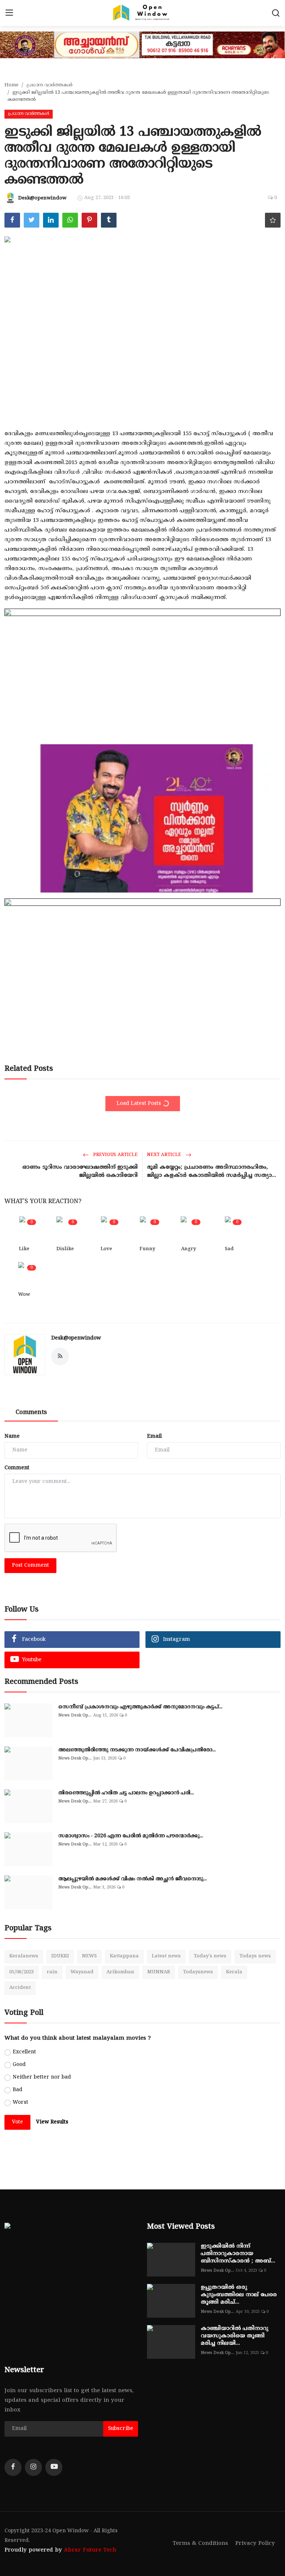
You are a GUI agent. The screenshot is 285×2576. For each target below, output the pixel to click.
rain (52, 1972)
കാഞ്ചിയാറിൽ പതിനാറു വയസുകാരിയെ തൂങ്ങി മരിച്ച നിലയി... (235, 2336)
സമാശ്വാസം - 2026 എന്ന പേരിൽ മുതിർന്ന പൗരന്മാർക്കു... (131, 1836)
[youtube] (54, 2467)
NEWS (89, 1956)
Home (12, 85)
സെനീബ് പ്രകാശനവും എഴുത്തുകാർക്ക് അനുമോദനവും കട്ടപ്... (140, 1707)
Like (24, 1249)
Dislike (65, 1249)
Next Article (165, 1155)
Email (154, 1436)
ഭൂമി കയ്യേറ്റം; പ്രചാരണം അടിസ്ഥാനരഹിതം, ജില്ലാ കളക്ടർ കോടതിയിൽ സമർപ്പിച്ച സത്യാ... (212, 1171)
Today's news (210, 1956)
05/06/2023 (22, 1972)
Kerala (234, 1972)
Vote (17, 2122)
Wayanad (82, 1972)
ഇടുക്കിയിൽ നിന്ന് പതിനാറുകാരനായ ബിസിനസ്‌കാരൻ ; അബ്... (238, 2254)
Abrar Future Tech (90, 2550)
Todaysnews (198, 1972)
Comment (17, 1468)
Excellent (24, 2052)
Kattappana (124, 1956)
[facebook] (13, 2467)
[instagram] (33, 2467)
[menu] (9, 13)
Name (12, 1436)
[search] (276, 13)
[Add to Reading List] (273, 220)
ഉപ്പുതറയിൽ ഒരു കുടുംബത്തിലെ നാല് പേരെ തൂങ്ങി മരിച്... (239, 2295)
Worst (20, 2102)
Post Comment (30, 1565)
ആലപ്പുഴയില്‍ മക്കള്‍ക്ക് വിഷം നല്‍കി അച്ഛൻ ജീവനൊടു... (132, 1879)
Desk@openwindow (76, 1338)
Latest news (166, 1956)
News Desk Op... (75, 1715)
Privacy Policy (255, 2544)
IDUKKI (60, 1956)
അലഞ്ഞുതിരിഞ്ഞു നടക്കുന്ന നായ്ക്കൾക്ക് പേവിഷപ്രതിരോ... (137, 1750)
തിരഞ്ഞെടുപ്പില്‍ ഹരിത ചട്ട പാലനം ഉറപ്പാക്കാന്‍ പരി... (126, 1793)
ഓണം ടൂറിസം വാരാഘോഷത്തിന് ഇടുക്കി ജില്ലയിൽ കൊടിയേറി (80, 1171)
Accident (20, 1988)
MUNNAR (159, 1972)
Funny (147, 1249)
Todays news (255, 1956)
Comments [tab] (31, 1413)
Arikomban (120, 1972)
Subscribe (121, 2429)
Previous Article (115, 1155)
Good (19, 2065)
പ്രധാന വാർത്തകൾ (49, 85)
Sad (229, 1249)
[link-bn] (142, 729)
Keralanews (24, 1956)
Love (106, 1249)
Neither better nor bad (42, 2077)
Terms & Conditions (200, 2544)
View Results (52, 2122)
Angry (189, 1249)
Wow (24, 1295)
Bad (17, 2090)
